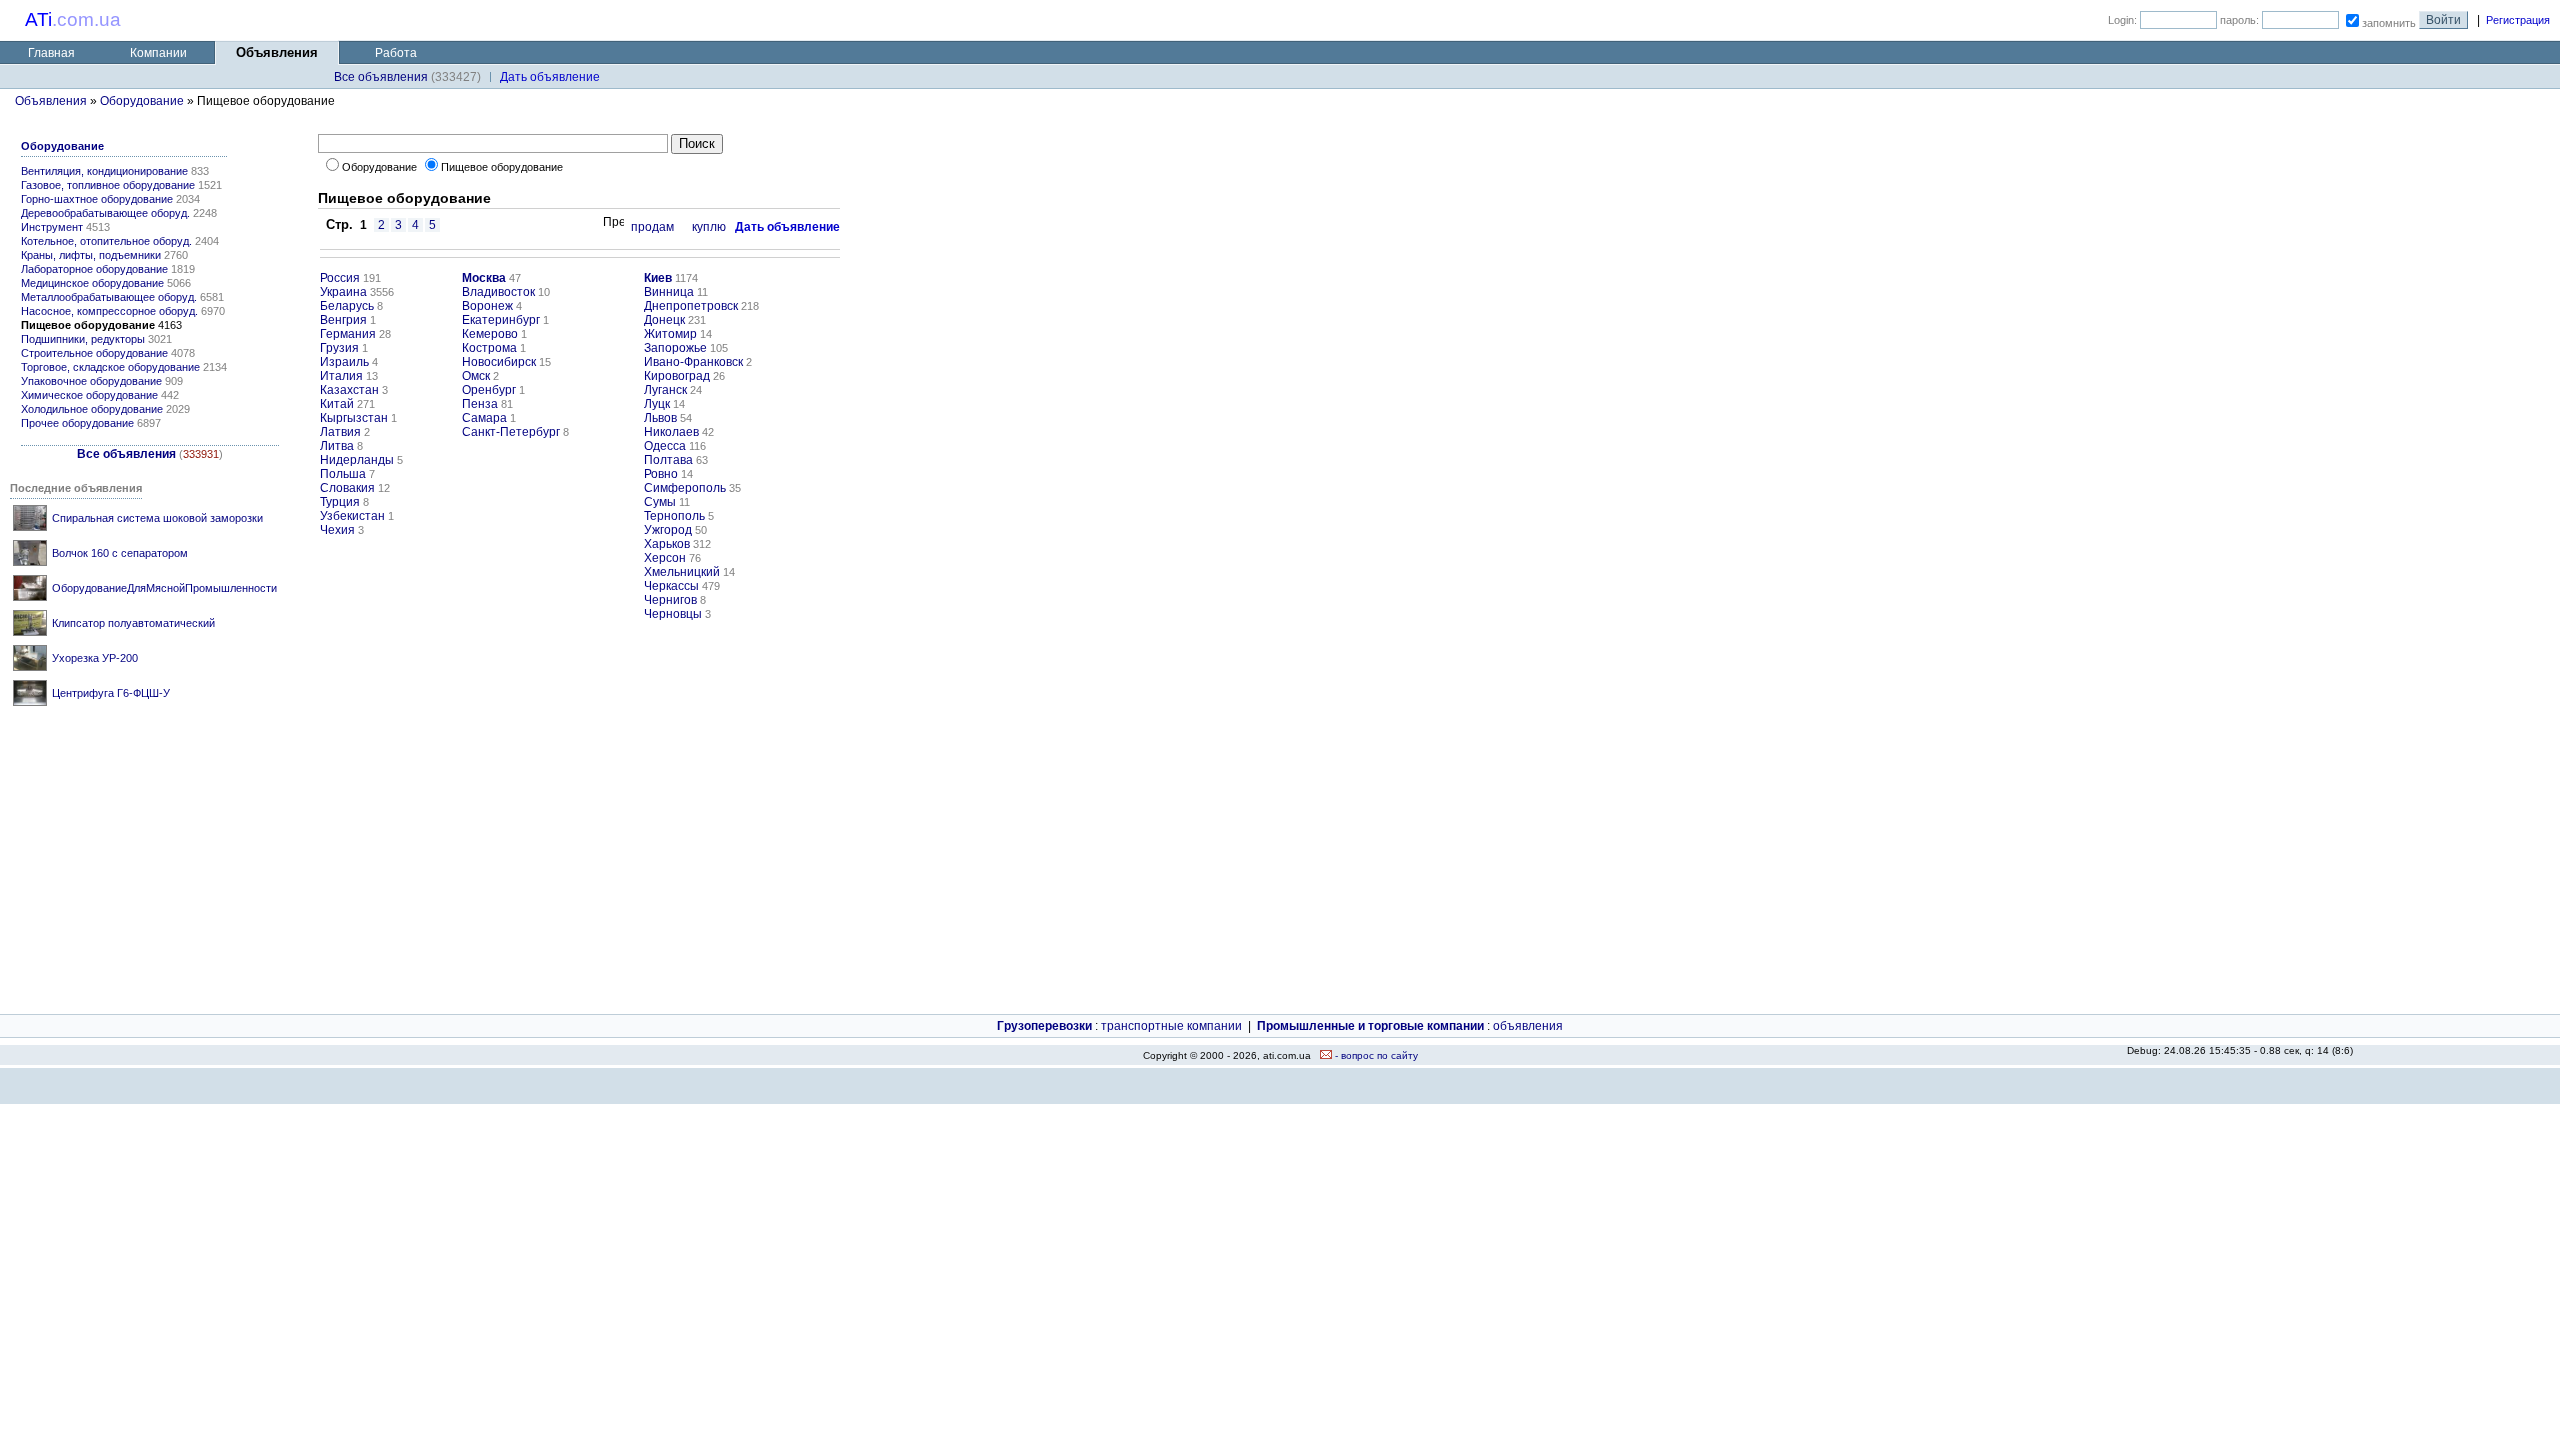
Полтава (668, 460)
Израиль (344, 362)
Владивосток (498, 292)
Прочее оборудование (77, 423)
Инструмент (52, 227)
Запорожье (675, 348)
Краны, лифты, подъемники (91, 255)
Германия (348, 334)
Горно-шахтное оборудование (97, 199)
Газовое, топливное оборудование (108, 185)
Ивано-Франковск (693, 362)
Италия (341, 376)
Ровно (661, 474)
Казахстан (349, 390)
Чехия (337, 530)
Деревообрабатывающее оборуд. (105, 213)
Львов (660, 418)
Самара (484, 418)
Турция (340, 502)
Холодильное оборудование (92, 409)
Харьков (667, 544)
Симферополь (685, 488)
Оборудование (142, 101)
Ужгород (668, 530)
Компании (158, 53)
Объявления (51, 101)
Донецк (664, 320)
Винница (669, 292)
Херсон (665, 558)
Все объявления (381, 77)
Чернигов (670, 600)
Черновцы (673, 614)
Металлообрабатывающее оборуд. (109, 297)
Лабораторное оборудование (94, 269)
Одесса (665, 446)
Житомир (670, 334)
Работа (396, 53)
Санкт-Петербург (511, 432)
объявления (1528, 1026)
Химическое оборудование (89, 395)
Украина (343, 292)
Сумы (660, 502)
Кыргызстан (354, 418)
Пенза (480, 404)
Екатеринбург (501, 320)
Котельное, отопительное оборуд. (106, 241)
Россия (340, 278)
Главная (51, 53)
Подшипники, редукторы (83, 339)
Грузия (339, 348)
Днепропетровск (691, 306)
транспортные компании (1171, 1026)
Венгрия (343, 320)
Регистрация (2518, 20)
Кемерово (490, 334)
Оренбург (489, 390)
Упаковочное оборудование (91, 381)
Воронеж (487, 306)
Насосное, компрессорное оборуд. (109, 311)
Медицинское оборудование (92, 283)
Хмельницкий (682, 572)
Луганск (665, 390)
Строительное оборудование (94, 353)
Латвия (340, 432)
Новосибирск (499, 362)
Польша (343, 474)
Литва (337, 446)
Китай (337, 404)
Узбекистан (352, 516)
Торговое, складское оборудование (110, 367)
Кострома (489, 348)
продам (652, 227)
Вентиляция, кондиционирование (104, 171)
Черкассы (671, 586)
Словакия (347, 488)
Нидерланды (357, 460)
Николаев (671, 432)
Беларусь (347, 306)
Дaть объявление (550, 77)
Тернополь (674, 516)
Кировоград (677, 376)
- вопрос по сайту (1375, 1055)
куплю (709, 227)
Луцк (657, 404)
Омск (476, 376)
